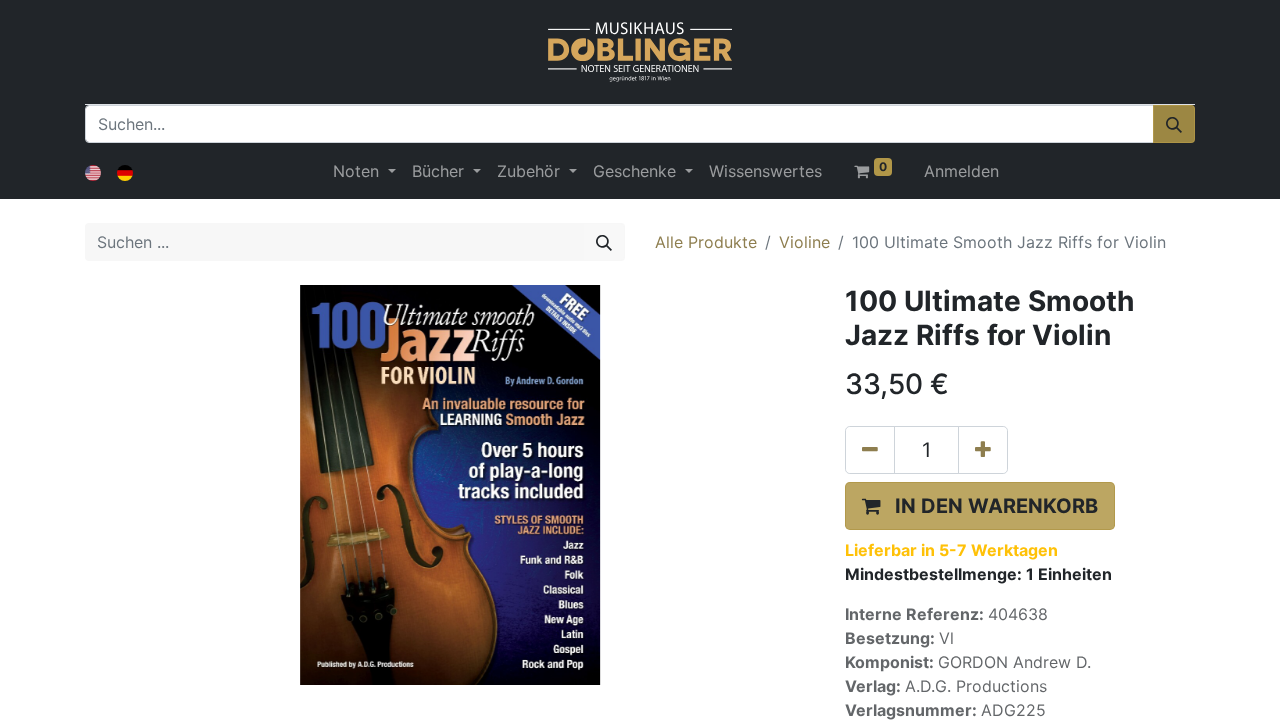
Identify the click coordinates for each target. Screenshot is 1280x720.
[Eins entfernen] (870, 450)
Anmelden (961, 171)
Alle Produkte (706, 242)
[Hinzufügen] (983, 450)
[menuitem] (765, 171)
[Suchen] (1174, 124)
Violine (804, 242)
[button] (980, 506)
